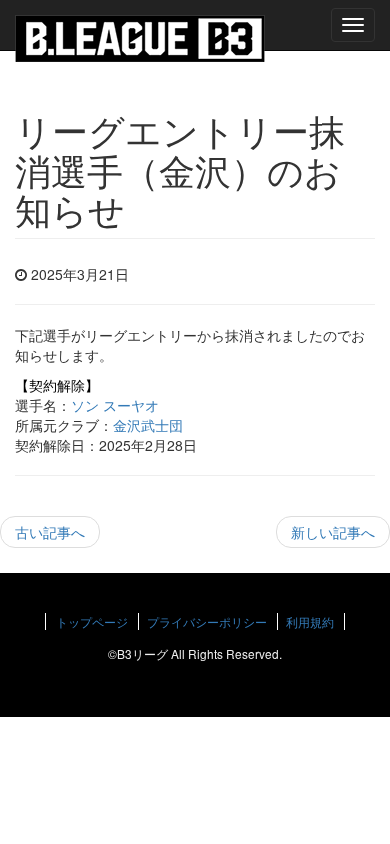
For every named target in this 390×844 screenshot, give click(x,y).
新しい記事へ (333, 532)
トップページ (92, 621)
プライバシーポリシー (207, 621)
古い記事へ (50, 532)
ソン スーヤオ (115, 405)
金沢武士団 (148, 425)
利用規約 (310, 621)
